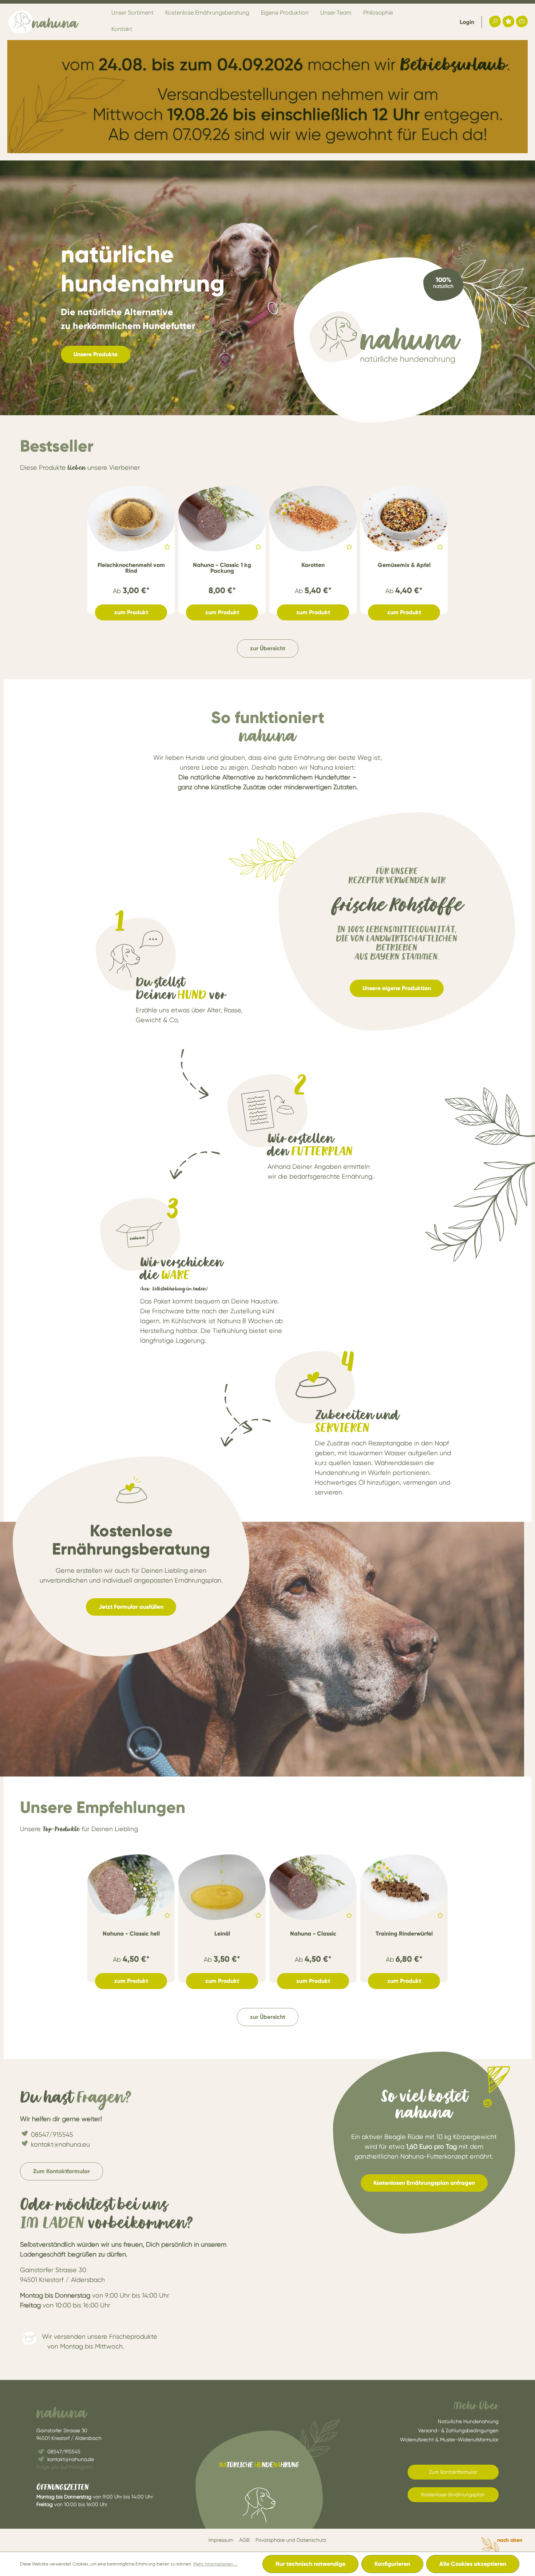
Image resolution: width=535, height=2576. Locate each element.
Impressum (221, 2540)
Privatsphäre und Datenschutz (291, 2540)
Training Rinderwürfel (404, 1934)
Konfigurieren (392, 2564)
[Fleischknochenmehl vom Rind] (131, 519)
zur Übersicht (268, 648)
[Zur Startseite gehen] (44, 22)
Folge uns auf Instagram (65, 2467)
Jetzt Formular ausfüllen (131, 1607)
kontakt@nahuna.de (71, 2459)
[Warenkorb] (522, 21)
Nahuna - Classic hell (131, 1934)
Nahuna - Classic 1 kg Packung (222, 568)
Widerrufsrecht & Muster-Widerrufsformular (449, 2440)
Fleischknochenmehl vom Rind (131, 568)
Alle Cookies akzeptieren (473, 2564)
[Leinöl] (222, 1887)
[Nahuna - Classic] (313, 1887)
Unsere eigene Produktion (397, 988)
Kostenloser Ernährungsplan (453, 2494)
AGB (244, 2540)
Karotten (313, 565)
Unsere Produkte (96, 354)
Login (467, 22)
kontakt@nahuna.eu (60, 2144)
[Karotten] (313, 519)
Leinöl (222, 1934)
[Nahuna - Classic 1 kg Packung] (222, 519)
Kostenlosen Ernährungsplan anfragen (424, 2183)
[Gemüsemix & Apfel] (404, 519)
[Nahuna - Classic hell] (131, 1887)
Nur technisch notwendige (310, 2564)
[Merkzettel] (508, 21)
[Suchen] (495, 21)
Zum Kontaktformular (62, 2171)
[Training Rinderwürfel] (404, 1887)
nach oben (510, 2540)
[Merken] (166, 548)
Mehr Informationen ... (215, 2564)
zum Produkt (131, 612)
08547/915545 (52, 2134)
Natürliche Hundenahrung (468, 2421)
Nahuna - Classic (313, 1934)
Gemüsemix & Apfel (404, 565)
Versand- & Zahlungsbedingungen (458, 2430)
